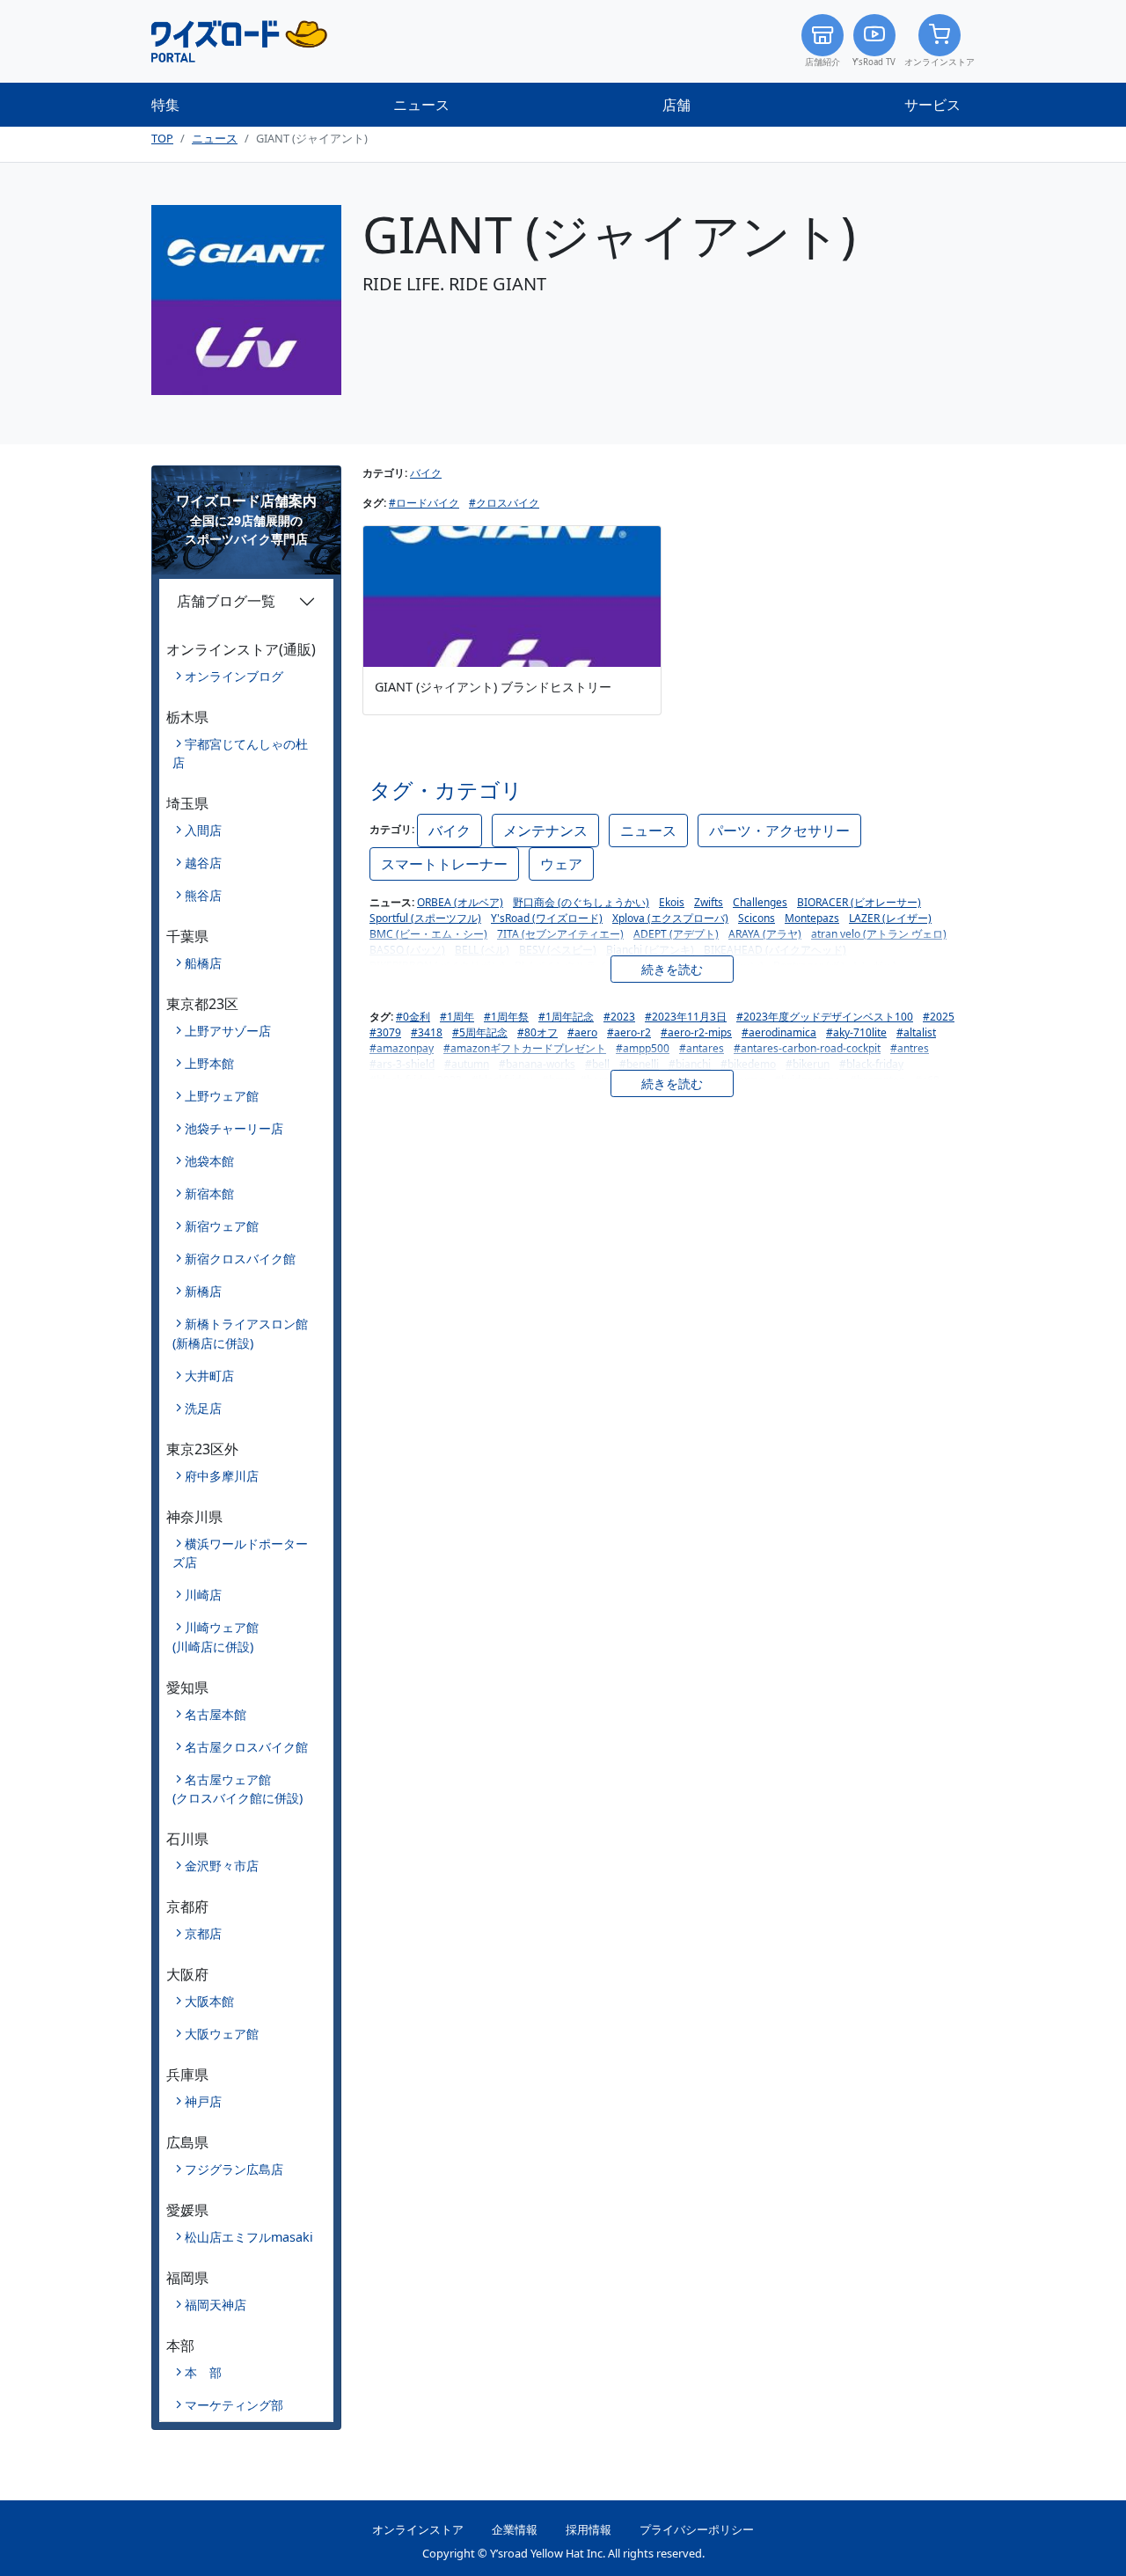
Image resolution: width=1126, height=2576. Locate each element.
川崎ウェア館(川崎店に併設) (216, 1637)
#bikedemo (748, 1064)
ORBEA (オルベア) (460, 902)
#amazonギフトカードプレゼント (525, 1048)
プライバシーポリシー (697, 2529)
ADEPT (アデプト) (676, 934)
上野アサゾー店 (228, 1031)
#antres (910, 1048)
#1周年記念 (566, 1017)
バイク (426, 473)
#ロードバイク (424, 503)
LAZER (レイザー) (890, 918)
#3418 (427, 1032)
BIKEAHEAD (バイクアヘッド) (775, 950)
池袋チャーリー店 (234, 1128)
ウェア (561, 864)
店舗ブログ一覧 (226, 601)
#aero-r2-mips (696, 1032)
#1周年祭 (506, 1017)
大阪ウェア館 (222, 2034)
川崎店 (203, 1595)
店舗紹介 (823, 62)
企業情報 (515, 2529)
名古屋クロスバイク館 (246, 1747)
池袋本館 (209, 1161)
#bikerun (808, 1064)
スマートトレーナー (444, 864)
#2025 (939, 1017)
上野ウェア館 (222, 1096)
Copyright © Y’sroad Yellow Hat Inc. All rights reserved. (563, 2553)
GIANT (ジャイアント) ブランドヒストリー (493, 686)
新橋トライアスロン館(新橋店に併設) (240, 1333)
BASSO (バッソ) (407, 950)
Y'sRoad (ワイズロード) (547, 918)
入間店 (203, 830)
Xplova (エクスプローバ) (670, 918)
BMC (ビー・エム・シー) (428, 934)
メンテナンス (545, 831)
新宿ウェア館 (222, 1226)
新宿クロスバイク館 (240, 1259)
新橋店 (203, 1291)
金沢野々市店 (222, 1866)
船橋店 (203, 963)
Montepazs (812, 918)
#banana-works (537, 1064)
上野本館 (209, 1063)
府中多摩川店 (222, 1476)
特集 (165, 105)
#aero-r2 (629, 1032)
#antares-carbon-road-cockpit (807, 1048)
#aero (582, 1032)
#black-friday (871, 1064)
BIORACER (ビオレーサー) (859, 902)
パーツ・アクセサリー (779, 831)
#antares (702, 1048)
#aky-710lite (856, 1032)
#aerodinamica (779, 1032)
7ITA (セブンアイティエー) (560, 934)
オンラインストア (940, 62)
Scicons (757, 918)
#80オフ (537, 1032)
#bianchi (690, 1064)
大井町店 (209, 1376)
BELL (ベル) (482, 950)
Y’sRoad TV (874, 62)
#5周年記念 (480, 1032)
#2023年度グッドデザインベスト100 (825, 1017)
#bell (597, 1064)
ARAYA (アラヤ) (765, 934)
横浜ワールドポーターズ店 (240, 1553)
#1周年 (457, 1017)
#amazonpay (402, 1048)
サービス (932, 105)
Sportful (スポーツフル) (425, 918)
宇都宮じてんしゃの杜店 (240, 754)
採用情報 (589, 2529)
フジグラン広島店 (234, 2169)
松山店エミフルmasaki (249, 2237)
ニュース (421, 105)
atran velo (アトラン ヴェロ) (879, 934)
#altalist (916, 1032)
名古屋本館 (216, 1714)
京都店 (203, 1933)
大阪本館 (209, 2001)
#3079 (385, 1032)
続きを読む (672, 969)
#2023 (619, 1017)
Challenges (760, 902)
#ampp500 (643, 1048)
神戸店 (203, 2101)
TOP (162, 138)
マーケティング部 (234, 2405)
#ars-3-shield (402, 1064)
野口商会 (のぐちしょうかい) (581, 902)
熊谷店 (203, 895)
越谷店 (203, 863)
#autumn (467, 1064)
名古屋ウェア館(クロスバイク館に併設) (238, 1789)
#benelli (639, 1064)
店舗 (676, 105)
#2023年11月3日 (686, 1017)
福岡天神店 (216, 2305)
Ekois (672, 902)
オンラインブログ (234, 676)
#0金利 (413, 1017)
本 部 (203, 2372)
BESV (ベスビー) (558, 950)
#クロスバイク (504, 503)
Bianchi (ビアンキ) (650, 950)
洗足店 (203, 1408)
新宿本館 (209, 1193)
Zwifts (709, 902)
